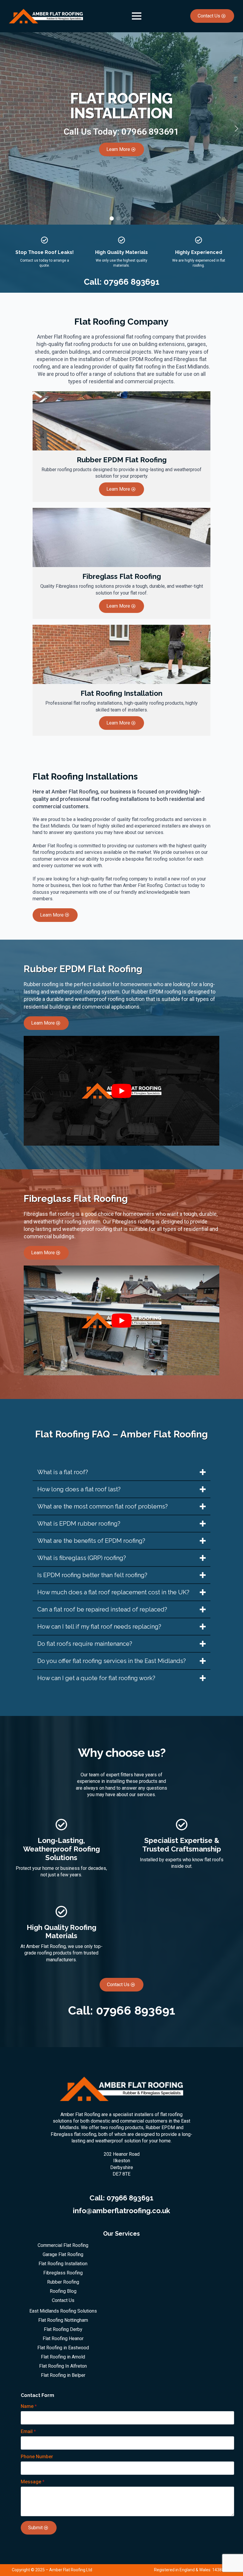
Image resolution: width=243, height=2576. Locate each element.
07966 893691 (150, 132)
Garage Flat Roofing (63, 2255)
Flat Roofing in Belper (63, 2375)
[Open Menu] (137, 16)
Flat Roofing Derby (63, 2329)
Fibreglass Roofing (63, 2273)
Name (29, 2406)
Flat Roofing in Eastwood (63, 2348)
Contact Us (63, 2300)
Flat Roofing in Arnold (63, 2357)
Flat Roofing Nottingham (63, 2320)
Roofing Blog (63, 2291)
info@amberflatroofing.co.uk (121, 2211)
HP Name (15, 2391)
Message (33, 2482)
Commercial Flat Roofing (63, 2245)
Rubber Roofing (63, 2282)
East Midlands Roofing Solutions (63, 2311)
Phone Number (37, 2457)
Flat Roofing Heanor (63, 2339)
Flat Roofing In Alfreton (63, 2366)
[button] (236, 128)
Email (28, 2432)
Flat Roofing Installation (63, 2264)
